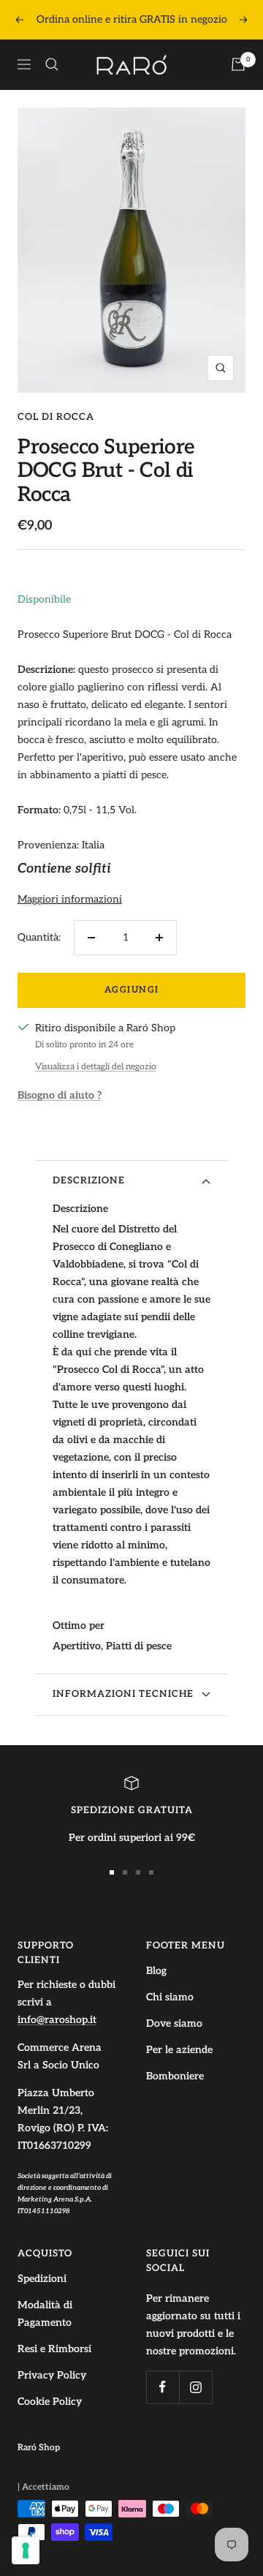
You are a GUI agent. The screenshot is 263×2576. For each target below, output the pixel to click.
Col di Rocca (56, 417)
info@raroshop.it (57, 2020)
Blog (156, 1971)
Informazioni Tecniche (123, 1694)
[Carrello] (238, 64)
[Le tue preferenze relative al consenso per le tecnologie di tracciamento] (26, 2550)
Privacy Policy (52, 2375)
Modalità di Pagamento (45, 2314)
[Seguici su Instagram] (195, 2387)
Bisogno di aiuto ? (60, 1095)
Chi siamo (170, 1997)
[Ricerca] (52, 64)
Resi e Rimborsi (54, 2349)
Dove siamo (174, 2023)
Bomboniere (175, 2076)
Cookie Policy (50, 2402)
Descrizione (89, 1180)
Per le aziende (179, 2050)
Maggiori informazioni (70, 899)
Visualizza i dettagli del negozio (96, 1067)
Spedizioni (42, 2279)
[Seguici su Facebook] (163, 2387)
